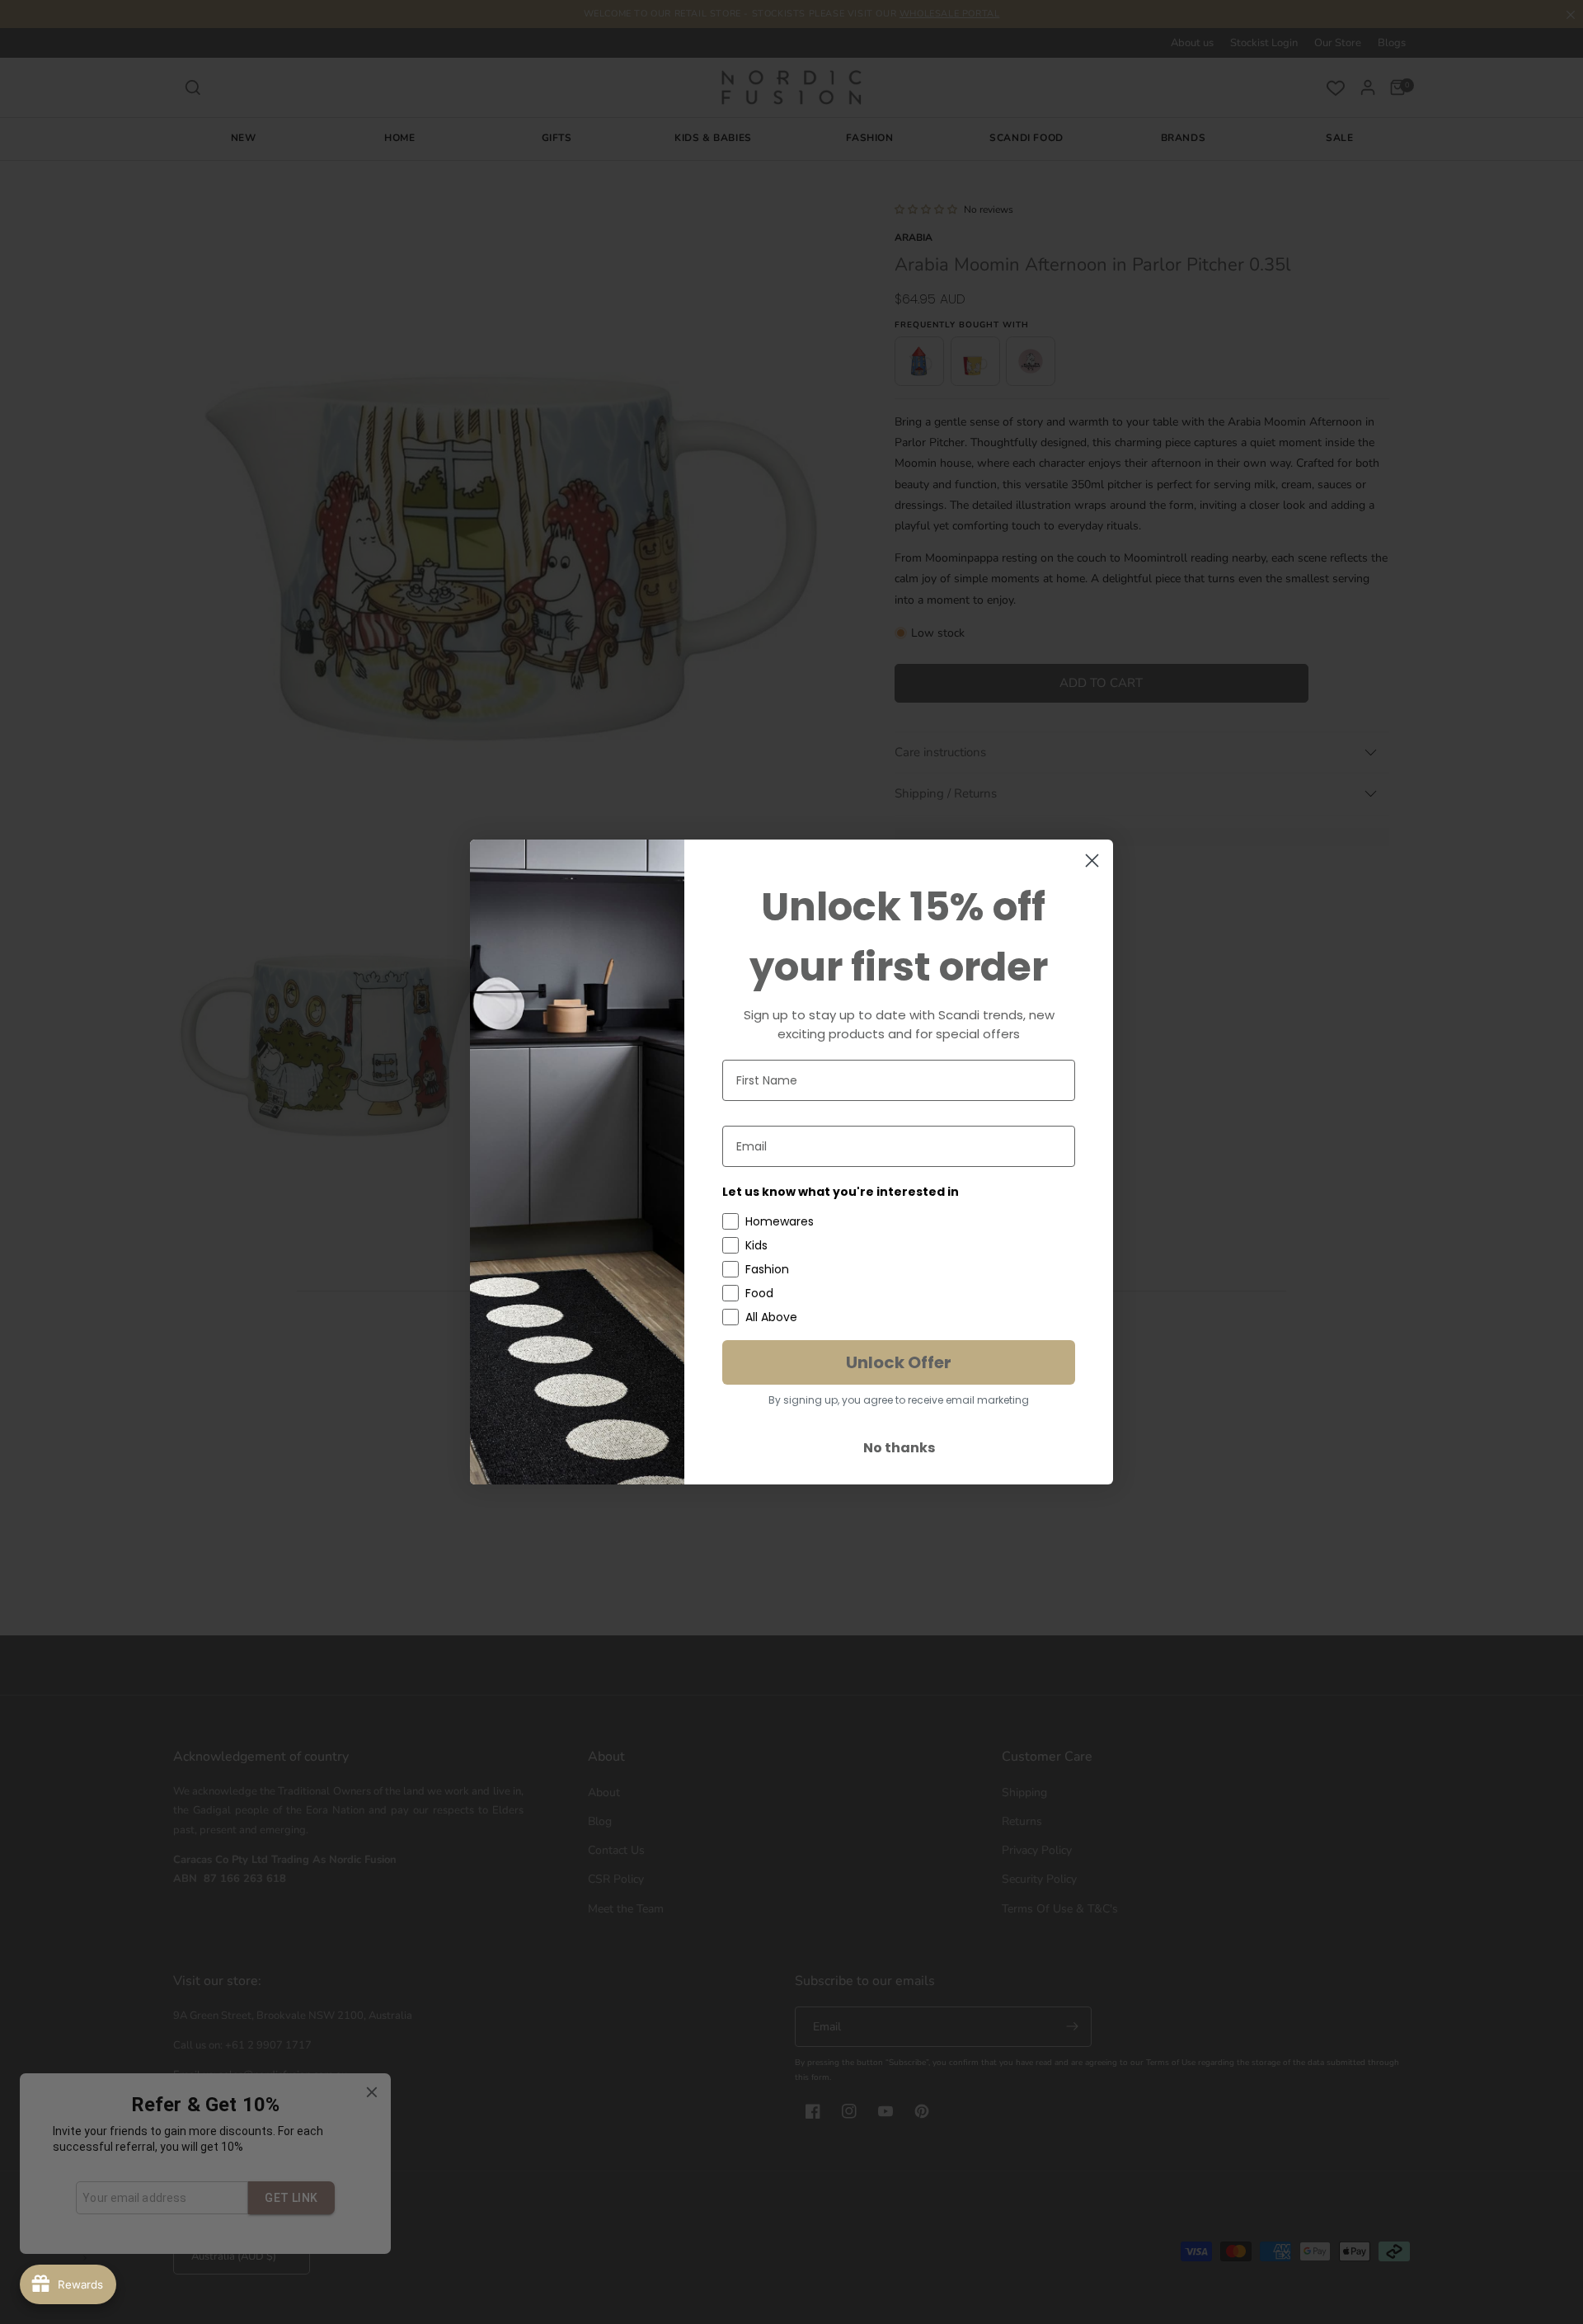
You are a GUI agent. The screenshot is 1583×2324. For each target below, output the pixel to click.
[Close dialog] (1092, 861)
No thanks (899, 1448)
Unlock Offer (899, 1362)
